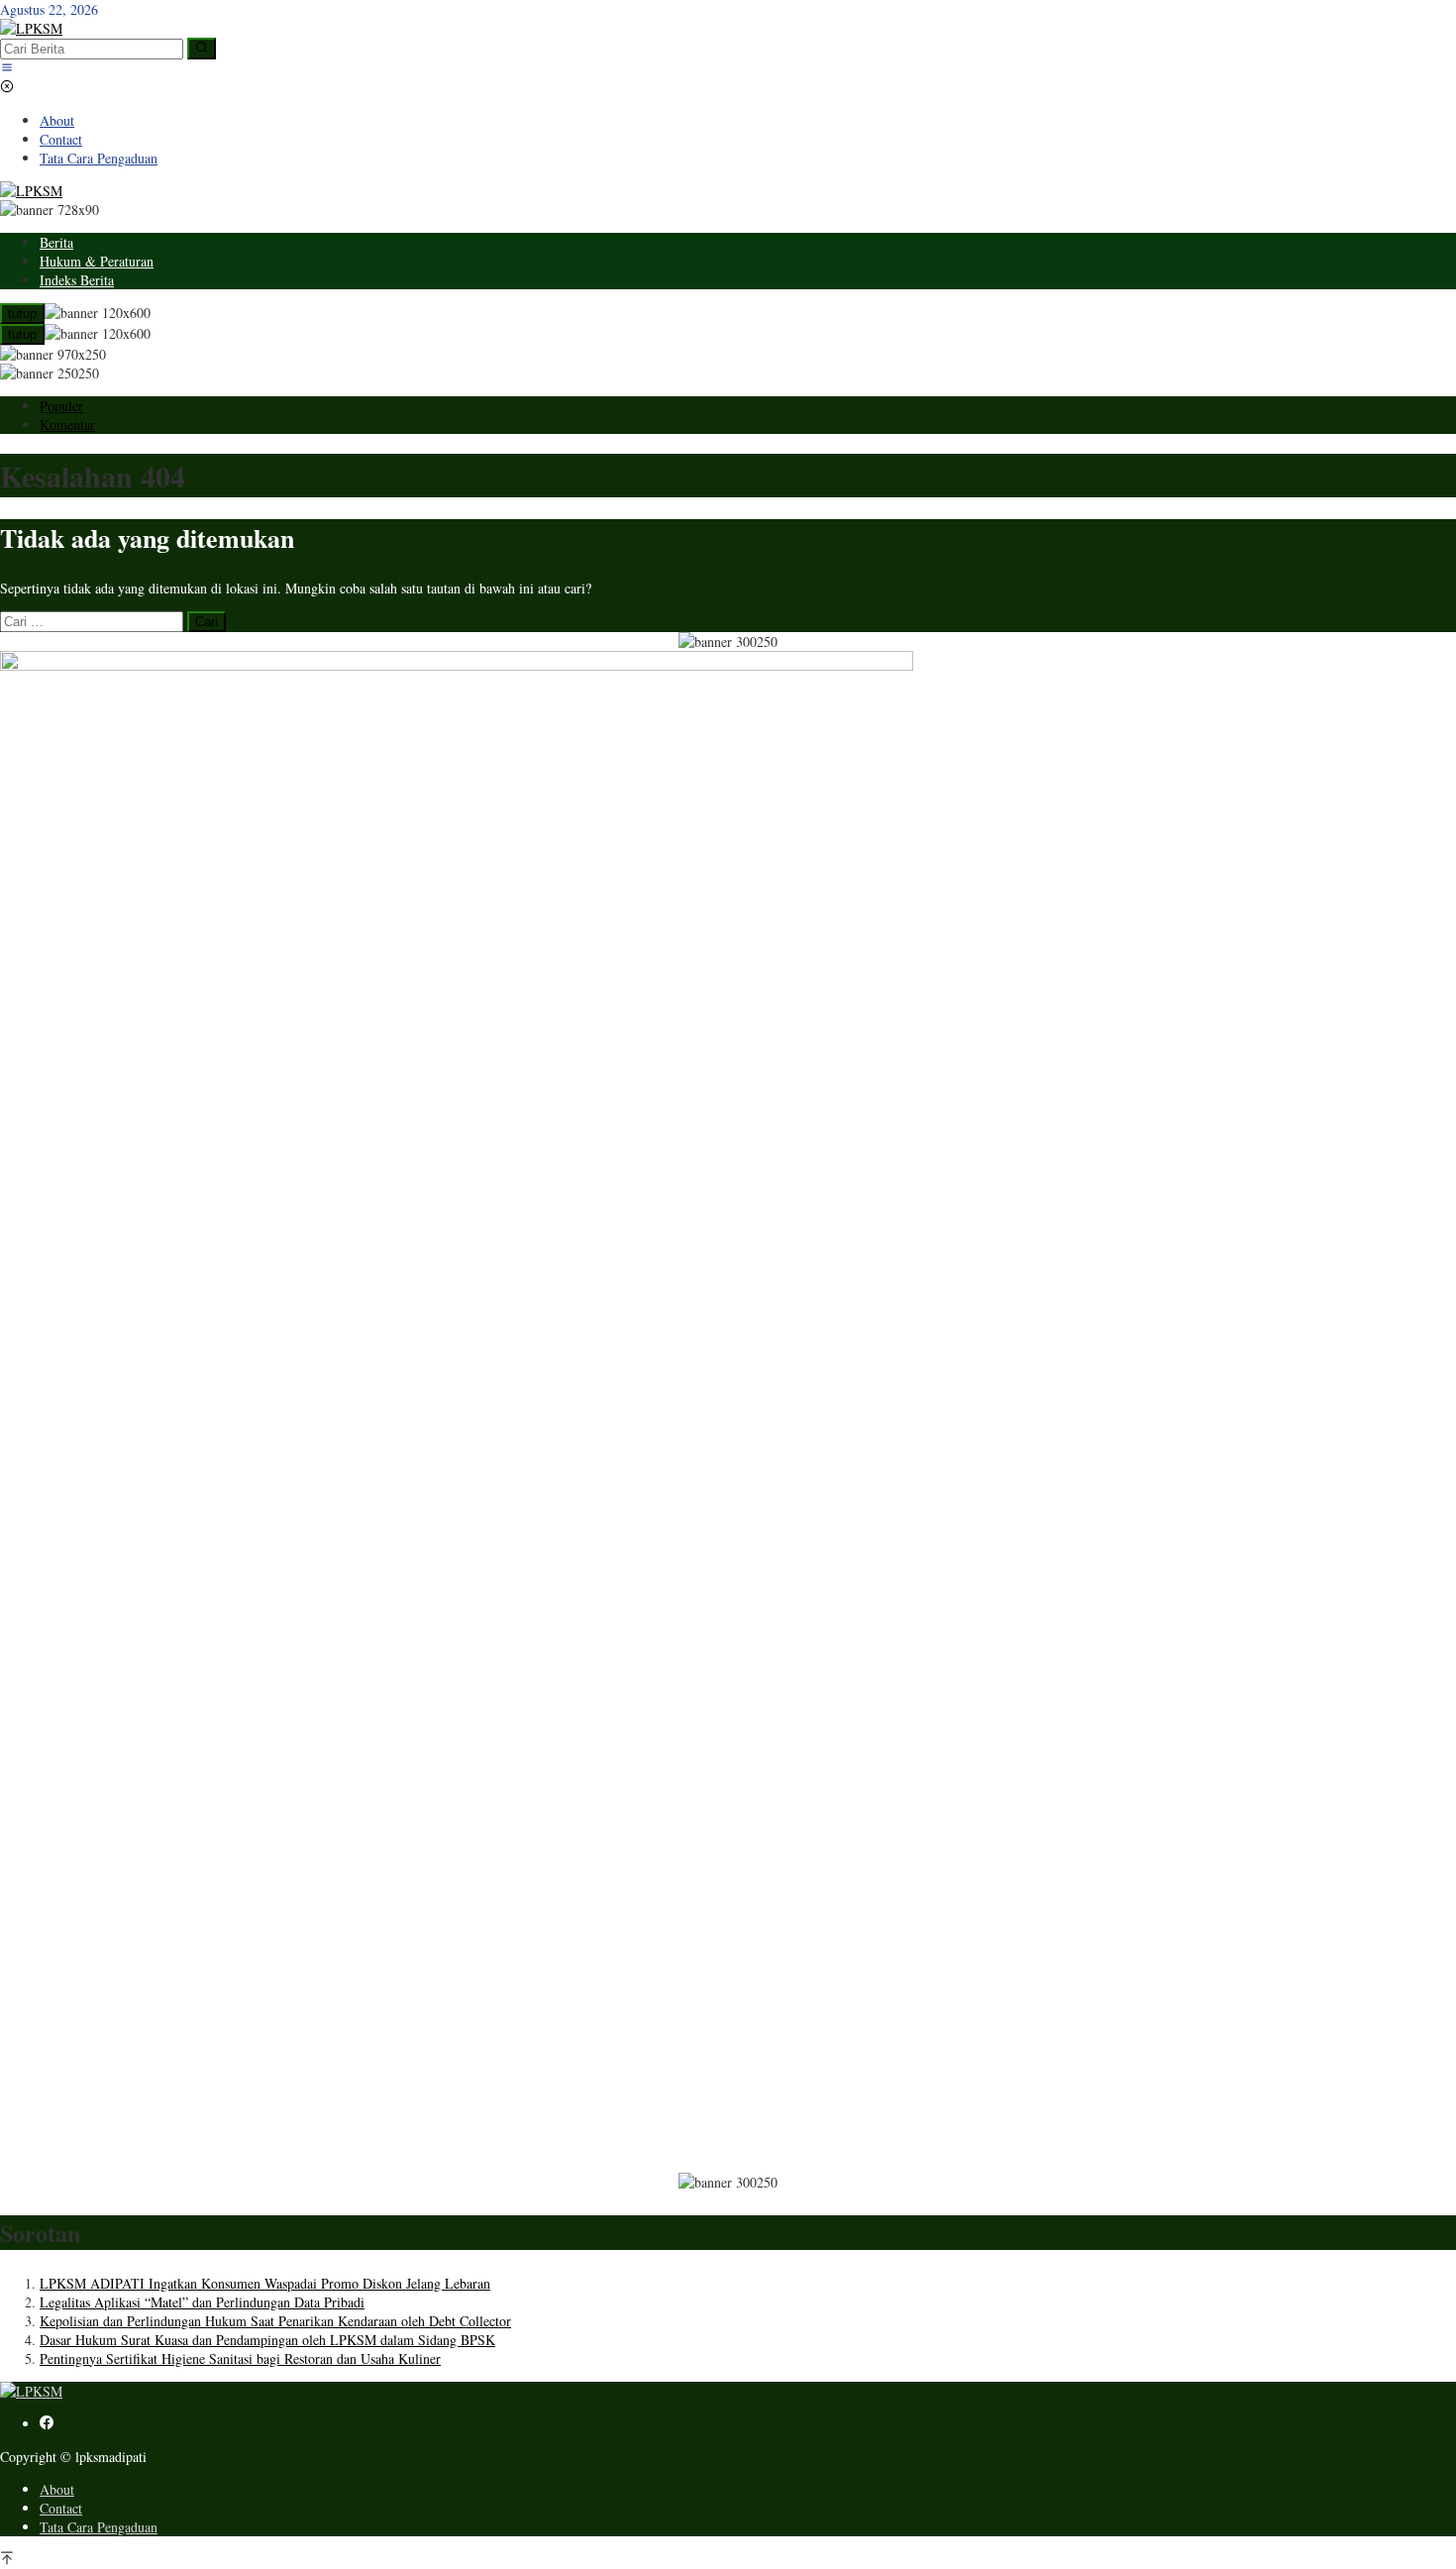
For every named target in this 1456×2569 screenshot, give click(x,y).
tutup (22, 314)
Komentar (67, 425)
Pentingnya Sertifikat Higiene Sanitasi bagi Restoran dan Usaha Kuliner (240, 2358)
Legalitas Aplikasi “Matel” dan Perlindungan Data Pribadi (202, 2302)
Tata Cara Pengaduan (99, 2527)
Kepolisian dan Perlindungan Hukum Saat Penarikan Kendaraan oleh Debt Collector (275, 2321)
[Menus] (7, 69)
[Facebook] (47, 2424)
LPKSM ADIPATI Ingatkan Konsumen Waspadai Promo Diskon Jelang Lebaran (265, 2283)
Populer (61, 406)
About (57, 2489)
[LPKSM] (31, 28)
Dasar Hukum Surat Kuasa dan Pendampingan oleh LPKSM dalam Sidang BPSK (267, 2340)
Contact (61, 2508)
